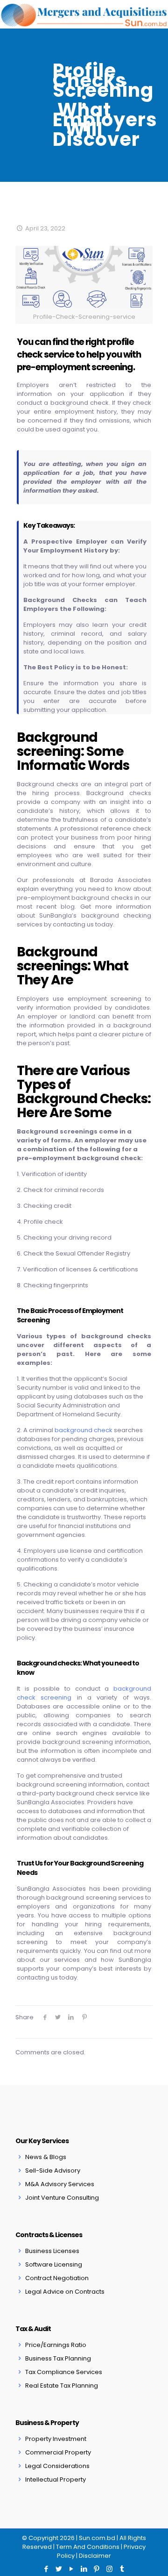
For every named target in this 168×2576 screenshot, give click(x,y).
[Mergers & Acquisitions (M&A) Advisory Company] (84, 14)
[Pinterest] (97, 2569)
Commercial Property (58, 2452)
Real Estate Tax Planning (62, 2386)
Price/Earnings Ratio (56, 2345)
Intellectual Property (56, 2479)
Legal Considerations (57, 2466)
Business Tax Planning (58, 2358)
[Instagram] (109, 2569)
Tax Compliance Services (64, 2372)
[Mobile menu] (155, 14)
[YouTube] (72, 2569)
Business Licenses (52, 2251)
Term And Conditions (88, 2547)
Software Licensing (54, 2264)
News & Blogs (46, 2157)
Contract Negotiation (57, 2278)
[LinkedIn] (84, 2569)
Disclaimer (95, 2556)
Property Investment (56, 2439)
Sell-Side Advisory (53, 2171)
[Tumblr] (122, 2569)
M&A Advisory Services (60, 2184)
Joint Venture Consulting (62, 2198)
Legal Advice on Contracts (65, 2292)
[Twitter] (59, 2569)
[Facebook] (46, 2569)
